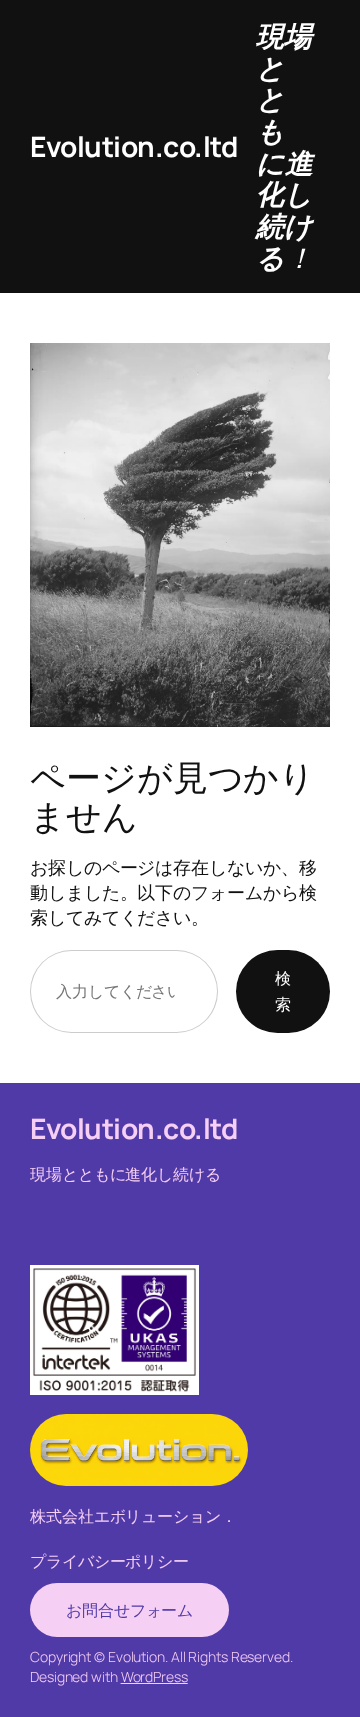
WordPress (154, 1676)
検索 (283, 991)
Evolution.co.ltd (133, 146)
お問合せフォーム (129, 1610)
